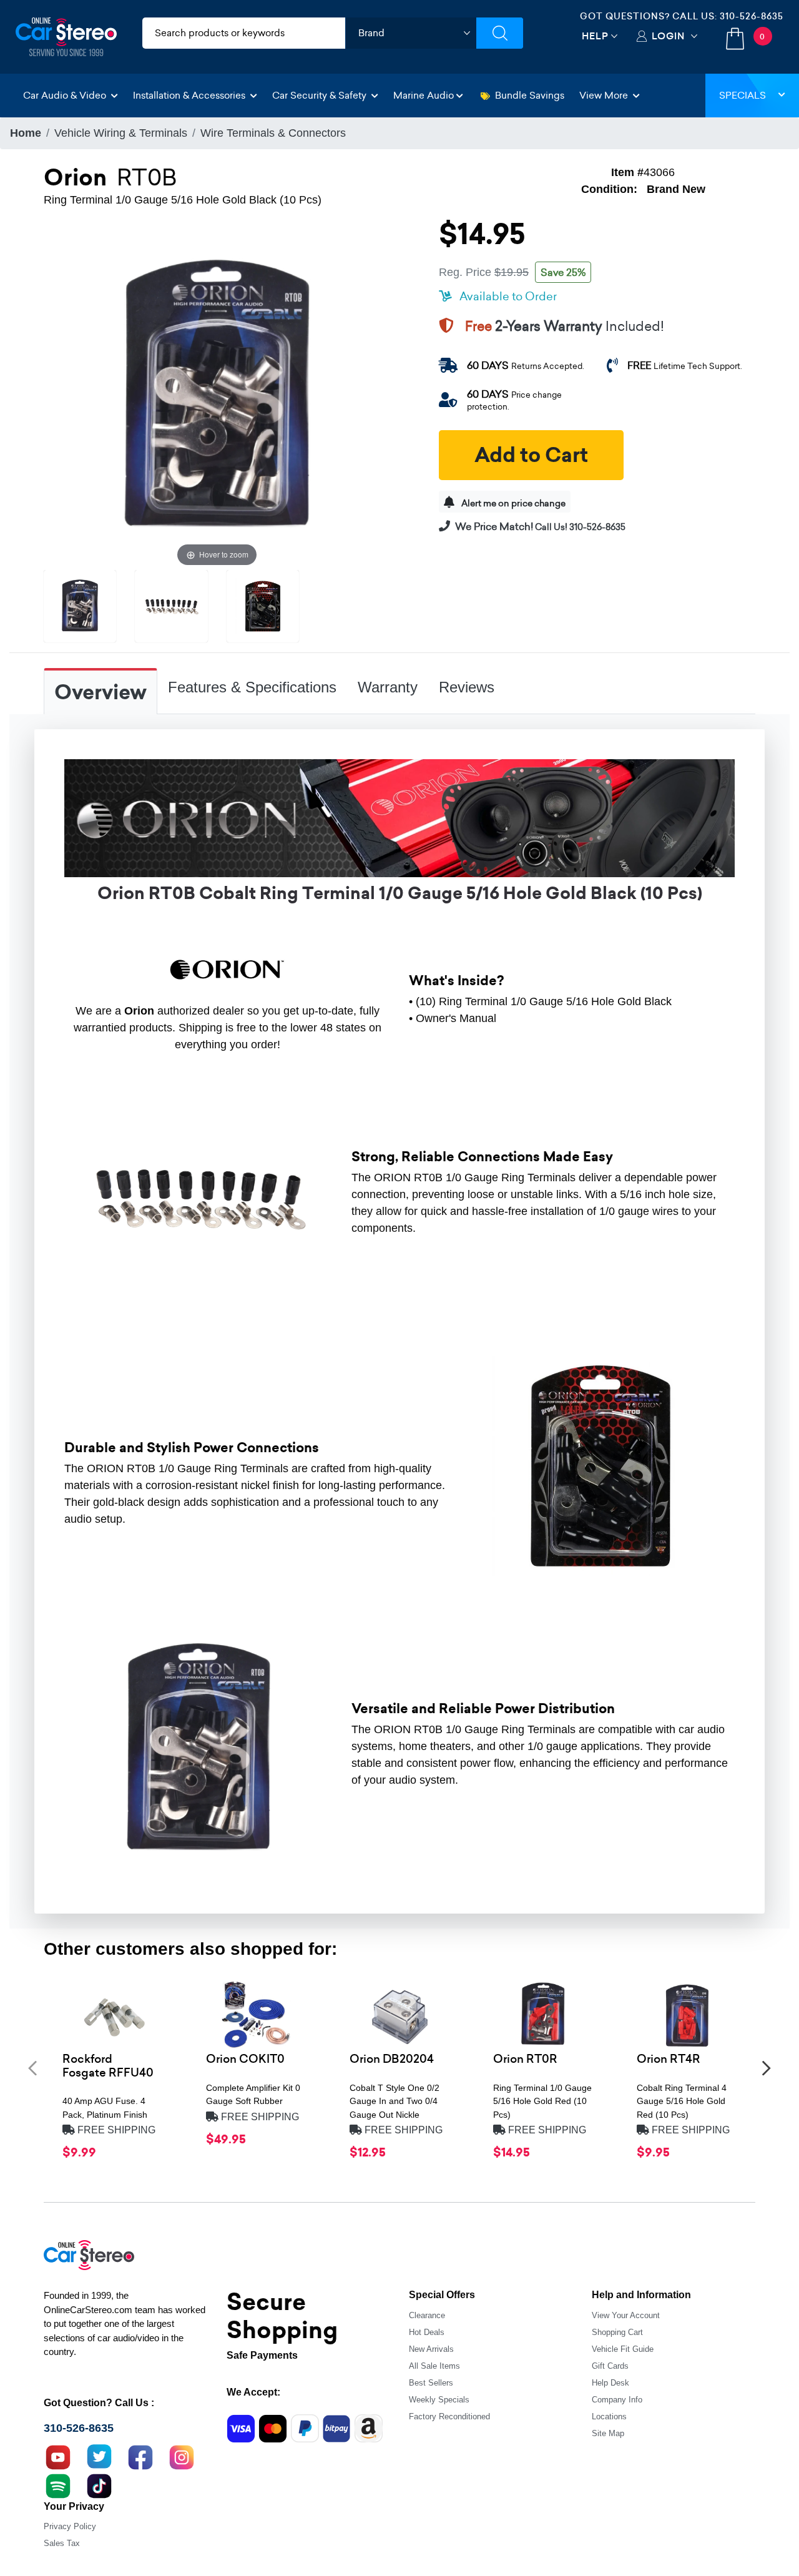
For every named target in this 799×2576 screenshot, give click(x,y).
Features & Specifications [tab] (252, 687)
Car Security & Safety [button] (321, 95)
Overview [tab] (100, 692)
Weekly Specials (439, 2400)
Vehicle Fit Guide (623, 2349)
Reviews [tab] (467, 687)
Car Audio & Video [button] (66, 95)
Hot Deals (427, 2332)
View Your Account (626, 2315)
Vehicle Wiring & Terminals (121, 133)
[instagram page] (182, 2456)
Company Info (617, 2400)
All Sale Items (434, 2366)
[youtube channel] (58, 2456)
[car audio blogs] (58, 2485)
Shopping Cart (617, 2332)
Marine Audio (424, 95)
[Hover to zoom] (217, 396)
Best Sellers (431, 2383)
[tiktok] (99, 2485)
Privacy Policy (70, 2526)
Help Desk (610, 2383)
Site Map (608, 2433)
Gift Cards (610, 2366)
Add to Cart (531, 455)
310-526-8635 (752, 16)
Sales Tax (62, 2543)
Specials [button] (743, 95)
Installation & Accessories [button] (190, 95)
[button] (32, 2068)
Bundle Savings (530, 95)
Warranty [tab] (388, 687)
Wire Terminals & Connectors (273, 133)
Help (595, 36)
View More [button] (605, 95)
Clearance (427, 2315)
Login (668, 36)
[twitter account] (99, 2456)
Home (26, 133)
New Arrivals (431, 2349)
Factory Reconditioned (449, 2416)
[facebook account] (140, 2456)
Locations (609, 2416)
